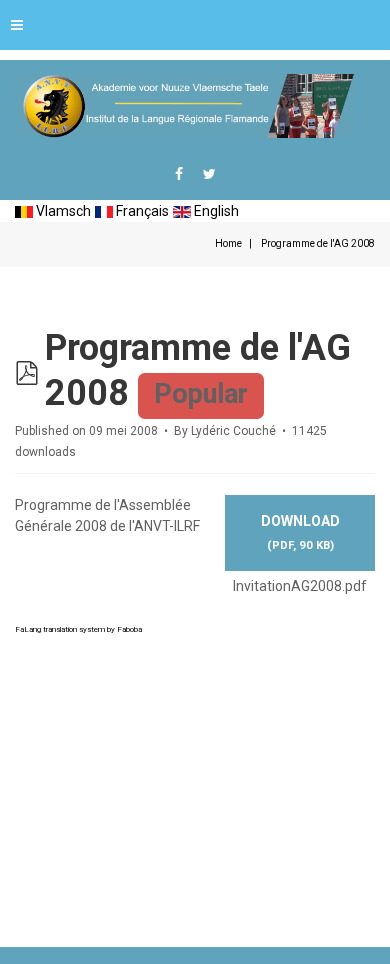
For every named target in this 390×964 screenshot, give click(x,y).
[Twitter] (209, 174)
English (215, 211)
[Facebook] (179, 174)
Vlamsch (62, 211)
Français (141, 211)
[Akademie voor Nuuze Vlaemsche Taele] (184, 106)
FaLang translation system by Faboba (78, 629)
